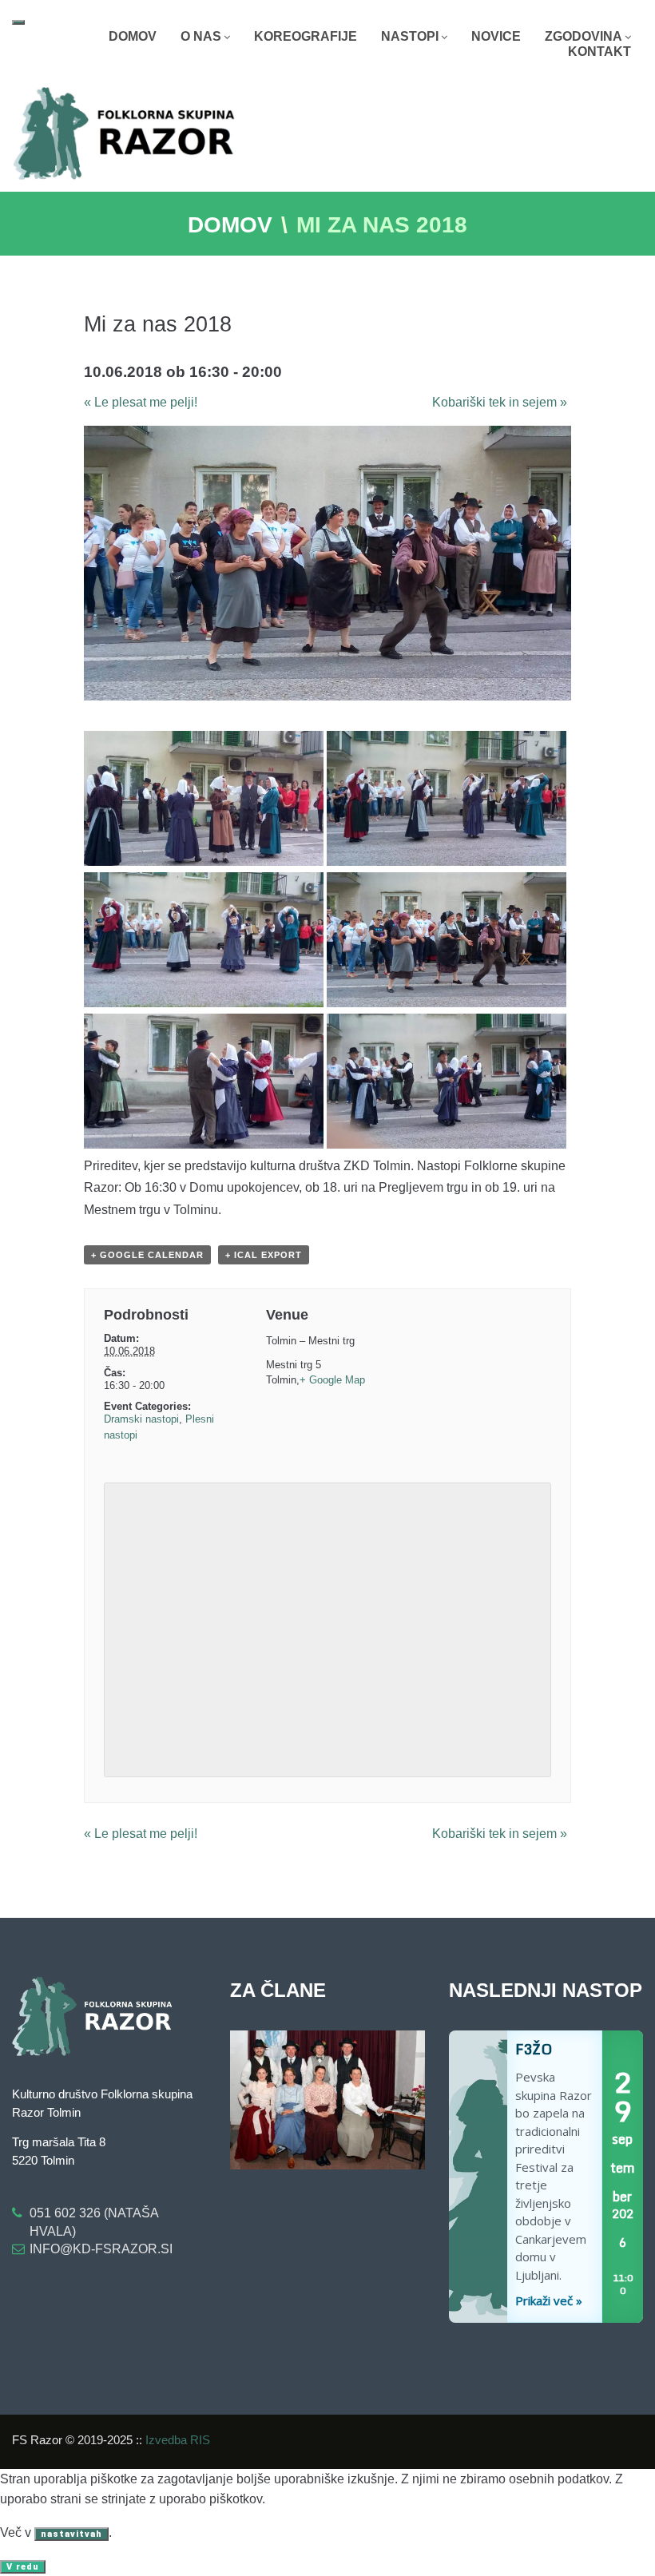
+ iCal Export (264, 1255)
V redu (23, 2567)
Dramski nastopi (141, 1419)
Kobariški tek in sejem (500, 402)
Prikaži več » (549, 2300)
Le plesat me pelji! (141, 402)
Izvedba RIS (178, 2440)
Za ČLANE (278, 1990)
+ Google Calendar (147, 1255)
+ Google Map (332, 1380)
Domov (230, 225)
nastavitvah (71, 2534)
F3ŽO (478, 2177)
